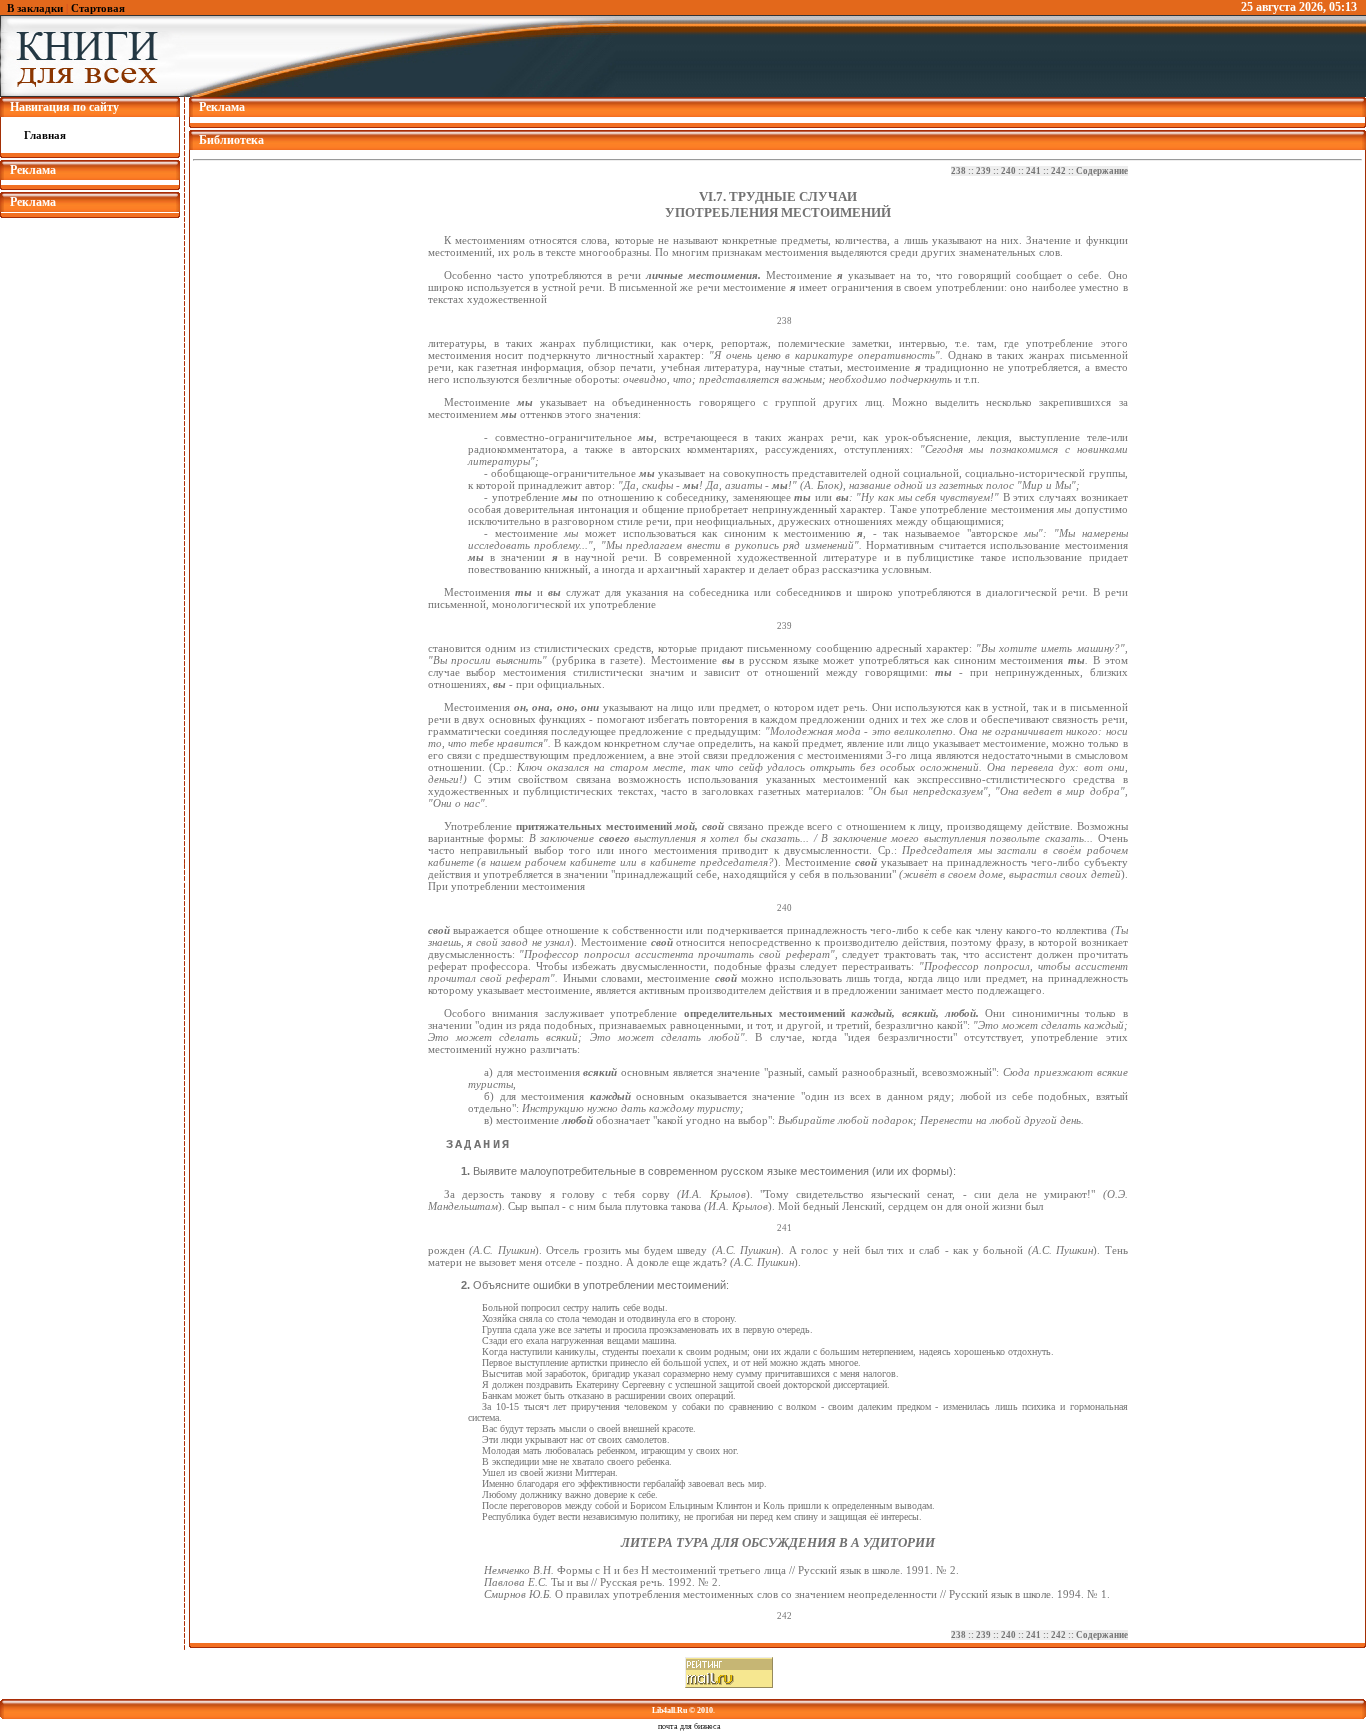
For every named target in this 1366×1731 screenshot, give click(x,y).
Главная (45, 135)
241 (1033, 171)
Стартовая (98, 8)
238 (958, 171)
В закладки (35, 8)
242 (1058, 171)
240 (1008, 171)
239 (983, 171)
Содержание (1102, 171)
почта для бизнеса (689, 1726)
